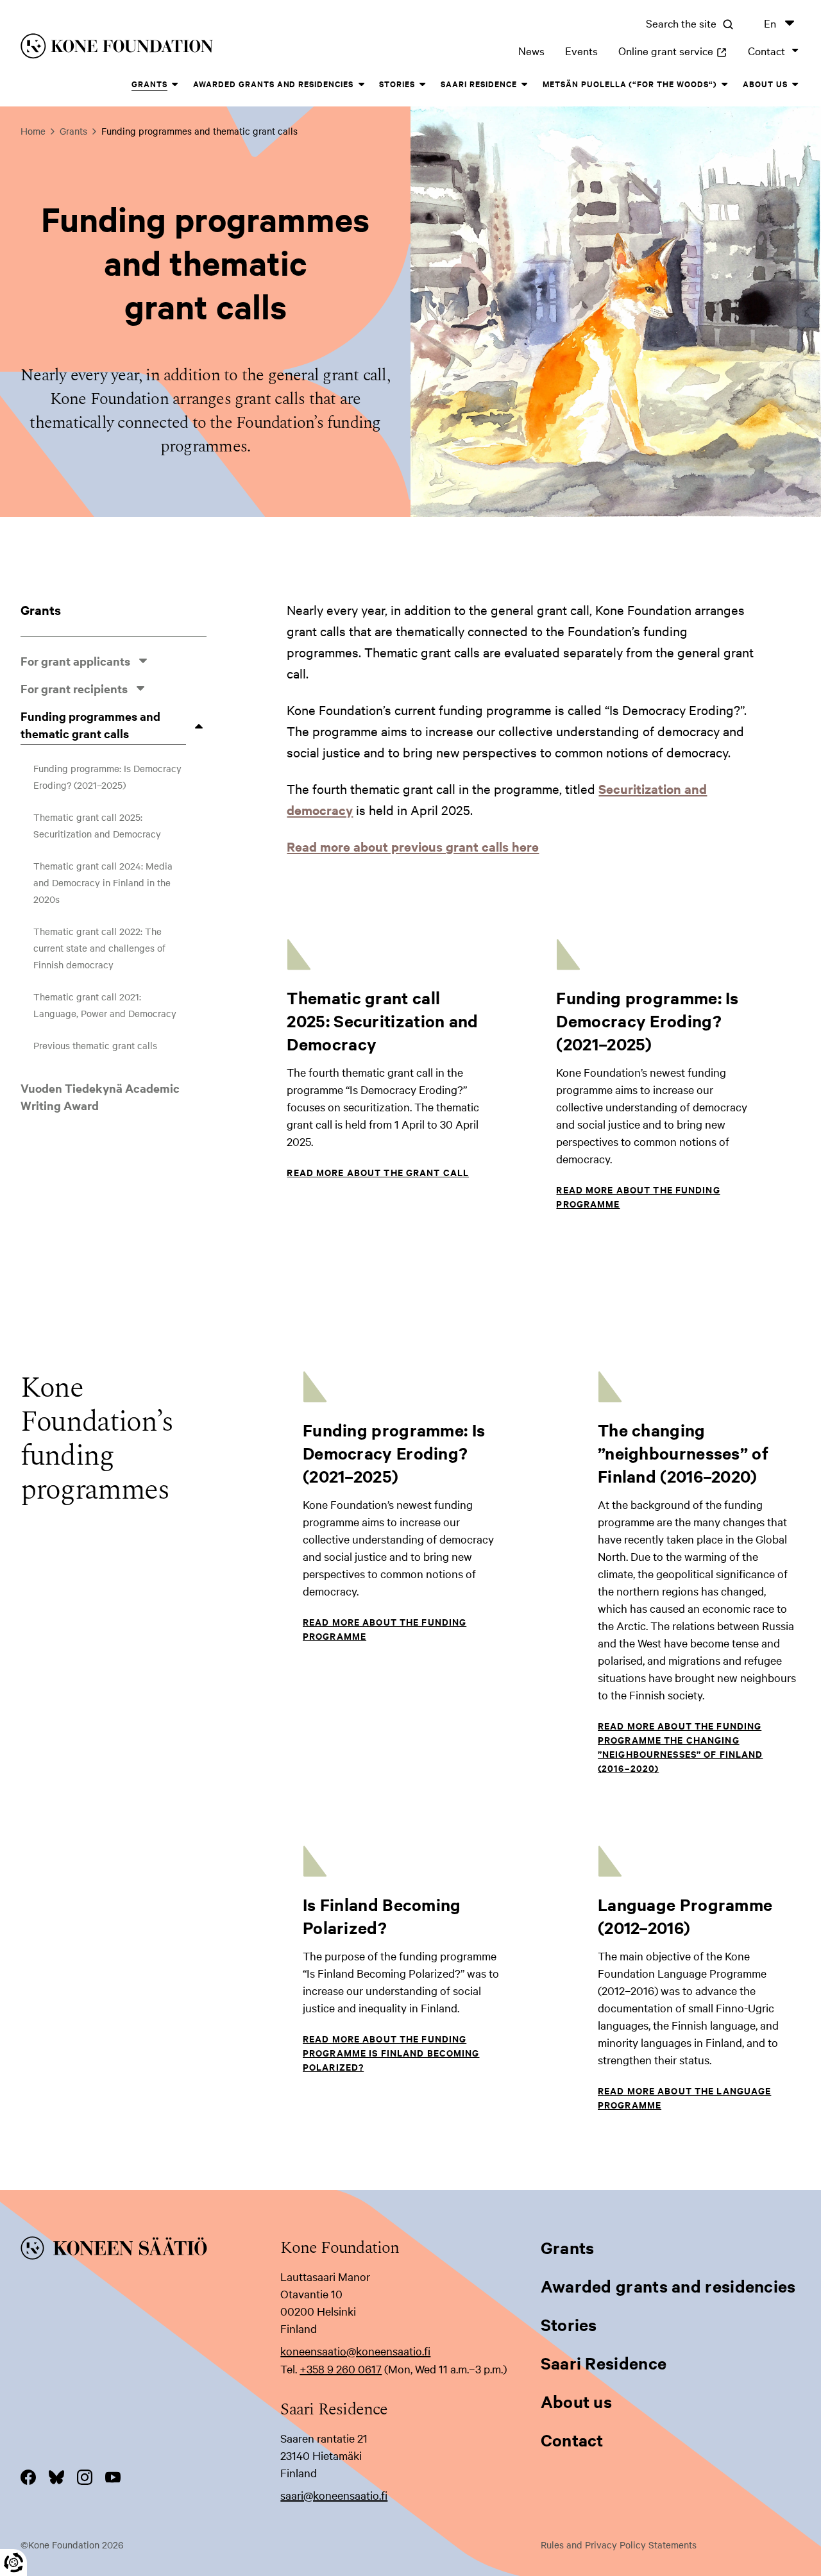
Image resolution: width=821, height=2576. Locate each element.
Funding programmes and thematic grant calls (90, 725)
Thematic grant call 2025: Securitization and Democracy (97, 825)
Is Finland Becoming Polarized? (382, 1916)
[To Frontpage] (150, 2250)
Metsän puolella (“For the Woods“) (630, 84)
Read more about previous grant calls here (413, 846)
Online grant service (673, 50)
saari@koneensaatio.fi (334, 2495)
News (531, 50)
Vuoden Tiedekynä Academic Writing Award (100, 1097)
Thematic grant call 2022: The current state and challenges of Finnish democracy (99, 948)
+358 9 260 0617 (341, 2369)
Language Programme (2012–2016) (685, 1916)
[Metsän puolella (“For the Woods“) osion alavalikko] (725, 85)
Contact (766, 50)
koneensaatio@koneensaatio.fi (355, 2351)
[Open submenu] (143, 661)
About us (765, 84)
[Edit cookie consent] (13, 2563)
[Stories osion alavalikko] (423, 85)
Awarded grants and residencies (273, 84)
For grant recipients (74, 688)
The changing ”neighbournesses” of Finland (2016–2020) (683, 1453)
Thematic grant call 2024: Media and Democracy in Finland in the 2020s (103, 882)
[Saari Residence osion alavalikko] (525, 85)
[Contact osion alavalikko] (795, 51)
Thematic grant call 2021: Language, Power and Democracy (105, 1005)
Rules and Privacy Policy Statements (619, 2545)
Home (33, 131)
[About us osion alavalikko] (795, 85)
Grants (149, 84)
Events (581, 50)
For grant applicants (75, 661)
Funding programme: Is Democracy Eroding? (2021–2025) (107, 777)
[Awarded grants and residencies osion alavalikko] (361, 85)
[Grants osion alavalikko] (175, 85)
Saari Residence (479, 84)
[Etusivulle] (188, 48)
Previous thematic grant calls (95, 1045)
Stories (397, 84)
